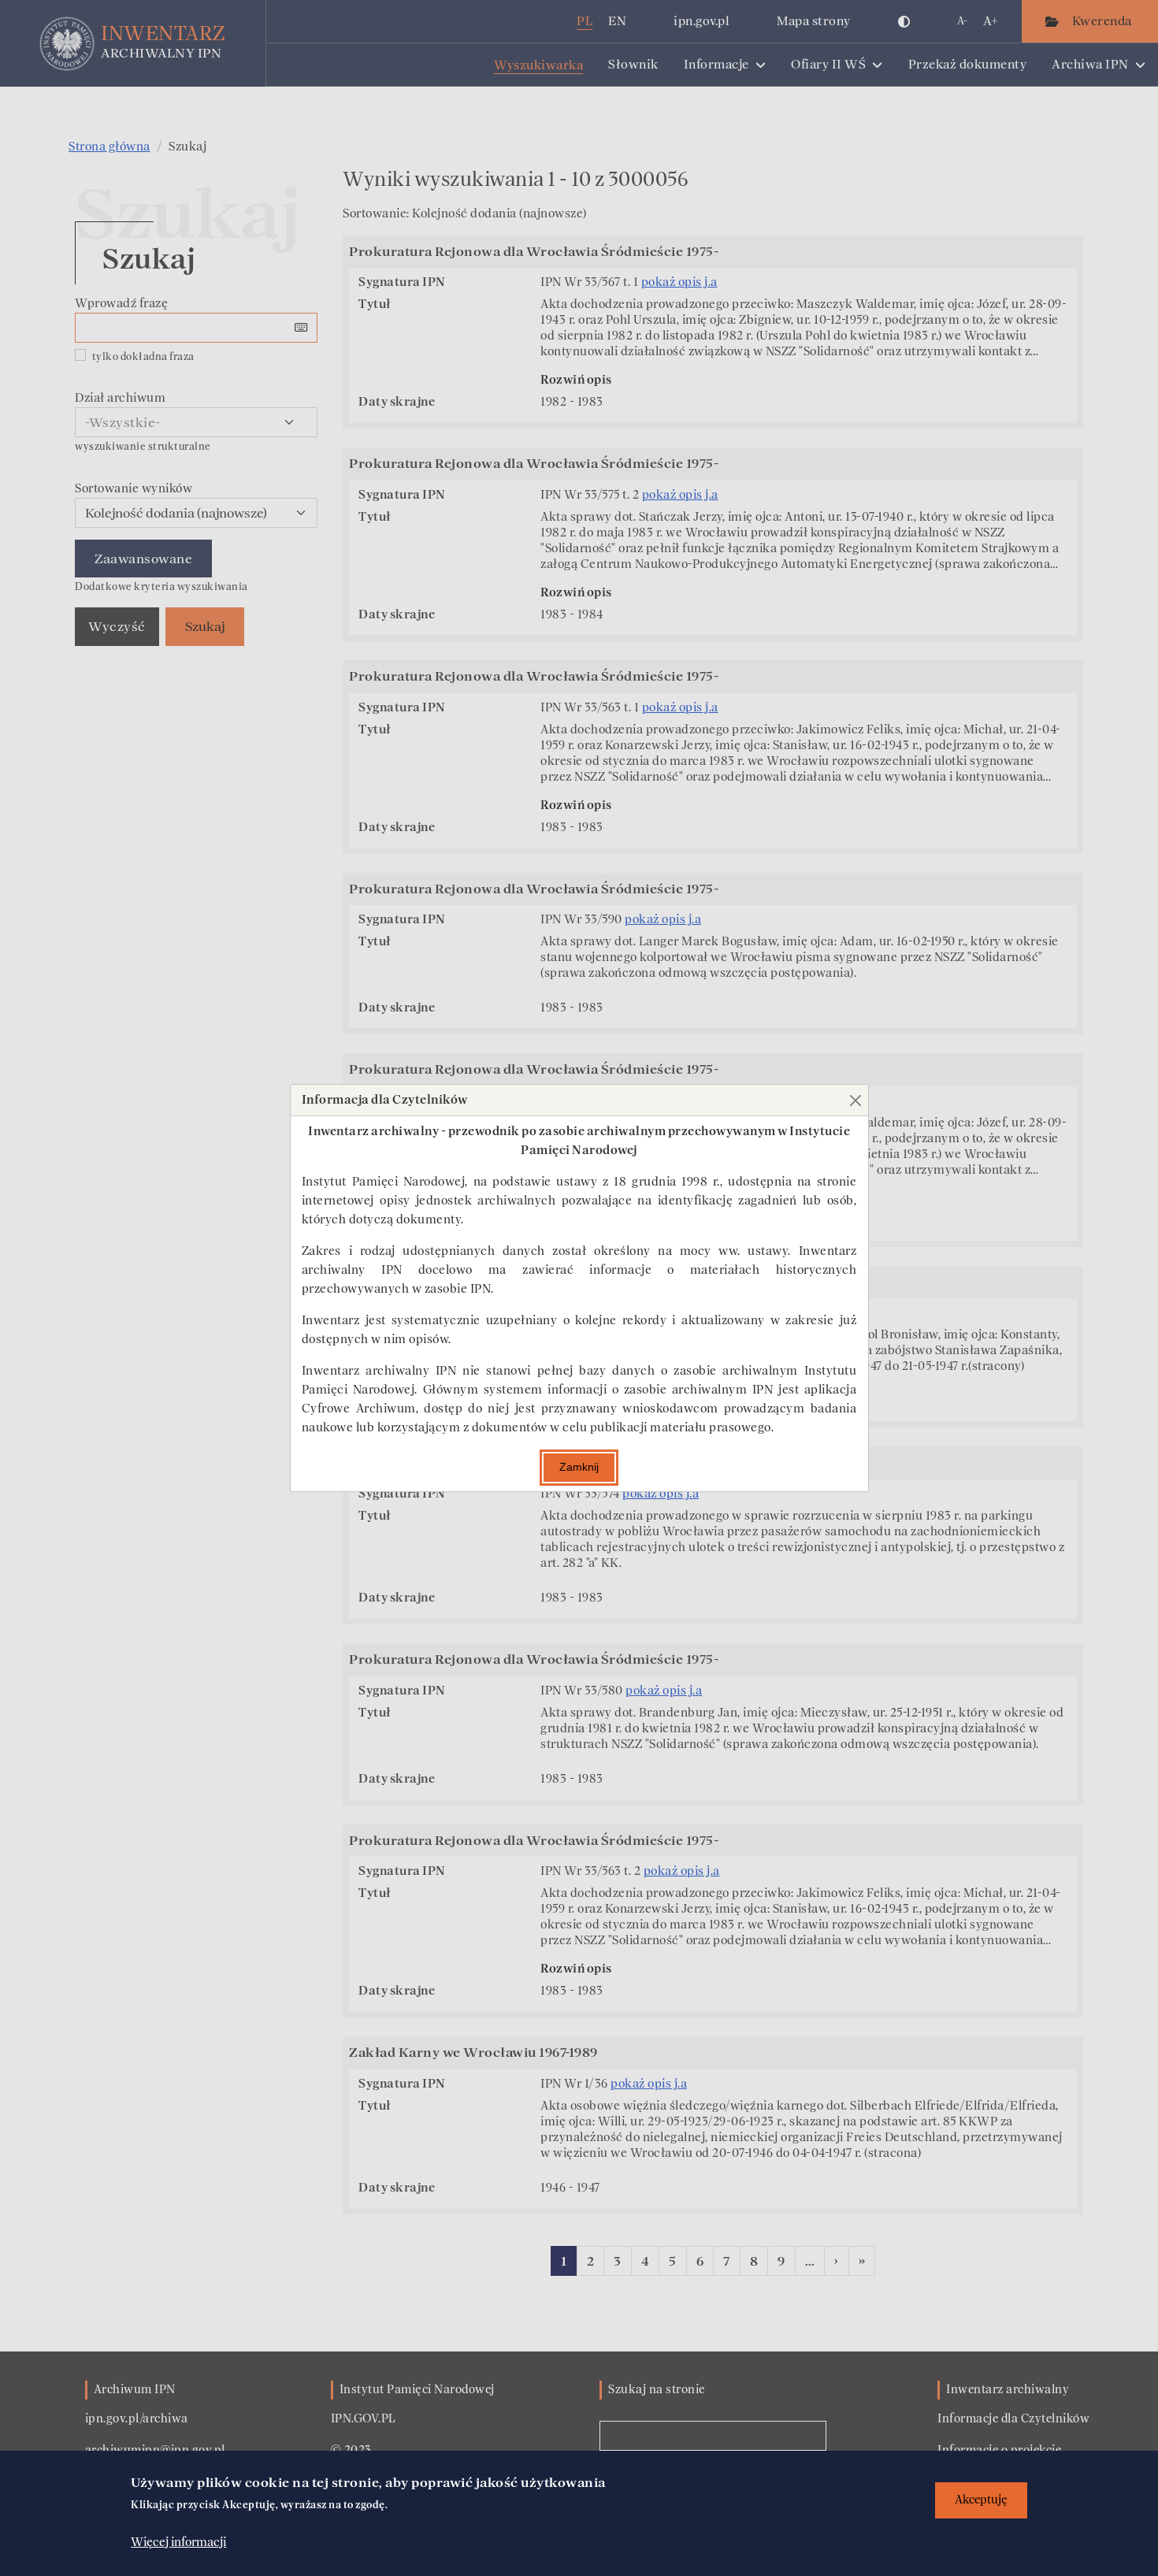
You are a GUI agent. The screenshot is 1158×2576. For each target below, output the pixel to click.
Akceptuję (981, 2500)
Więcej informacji (178, 2542)
